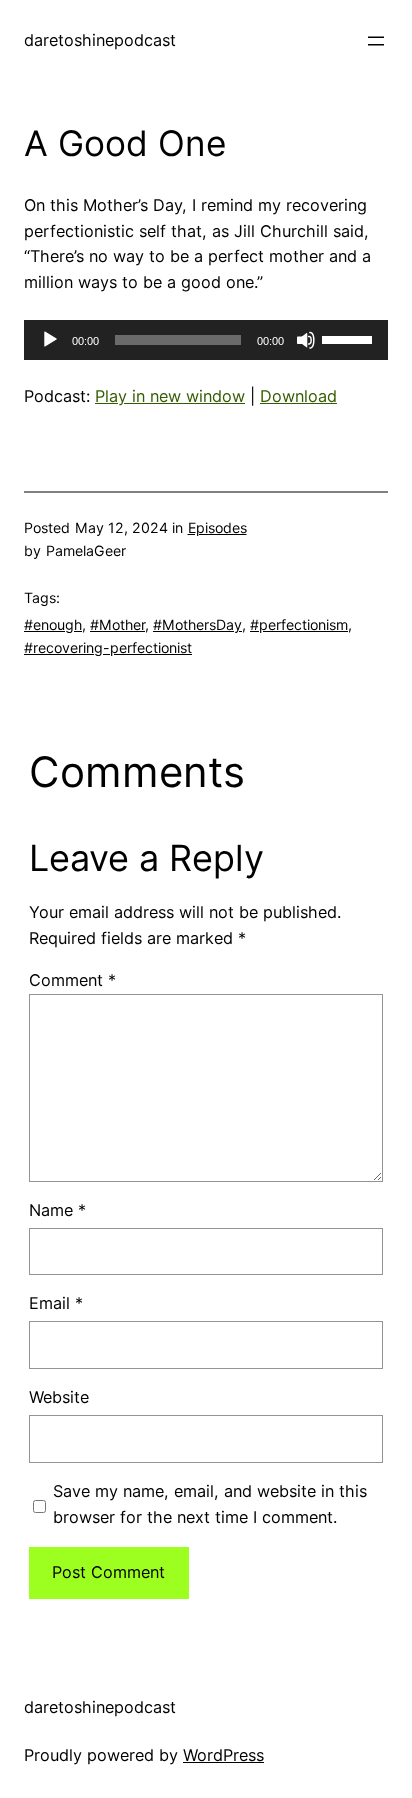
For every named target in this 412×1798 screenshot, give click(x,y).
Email (56, 1303)
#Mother (117, 624)
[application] (206, 340)
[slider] (350, 338)
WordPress (223, 1755)
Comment (72, 980)
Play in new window (170, 396)
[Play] (50, 340)
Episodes (217, 527)
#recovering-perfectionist (108, 647)
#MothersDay (197, 624)
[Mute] (306, 340)
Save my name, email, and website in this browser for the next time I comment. (210, 1504)
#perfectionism (299, 624)
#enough (53, 624)
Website (59, 1397)
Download (298, 396)
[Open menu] (376, 41)
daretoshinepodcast (100, 40)
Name (57, 1210)
